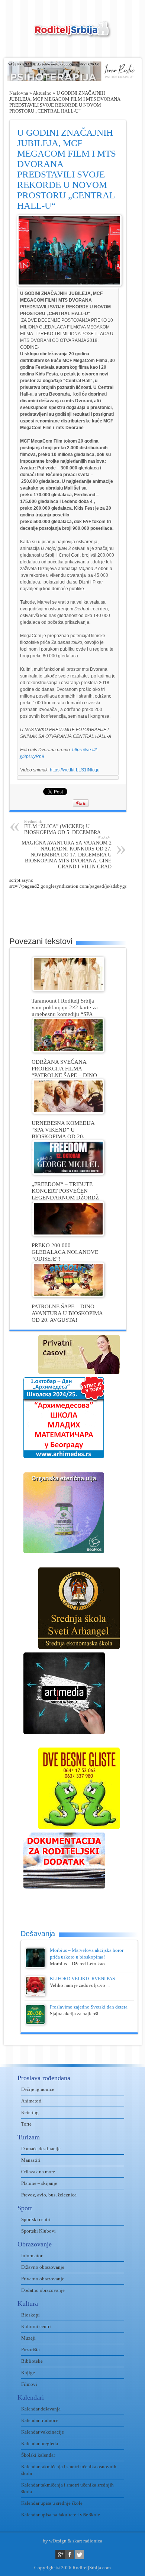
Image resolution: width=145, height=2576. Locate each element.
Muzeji (28, 2338)
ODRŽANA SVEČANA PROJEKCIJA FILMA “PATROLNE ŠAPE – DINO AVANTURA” (64, 1072)
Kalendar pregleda (40, 2443)
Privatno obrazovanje (43, 2279)
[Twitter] (79, 2555)
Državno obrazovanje (43, 2267)
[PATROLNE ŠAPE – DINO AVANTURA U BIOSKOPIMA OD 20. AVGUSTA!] (68, 1295)
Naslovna (19, 93)
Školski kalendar (38, 2455)
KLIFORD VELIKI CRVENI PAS (82, 1979)
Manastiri (31, 2160)
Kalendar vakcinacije (43, 2432)
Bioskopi (30, 2315)
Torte (26, 2124)
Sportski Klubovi (38, 2231)
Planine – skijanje (39, 2183)
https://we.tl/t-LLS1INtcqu (75, 770)
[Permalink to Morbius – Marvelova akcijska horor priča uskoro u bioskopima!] (35, 1966)
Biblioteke (32, 2361)
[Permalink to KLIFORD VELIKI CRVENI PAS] (35, 1995)
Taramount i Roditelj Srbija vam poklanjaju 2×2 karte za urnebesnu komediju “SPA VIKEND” (65, 1011)
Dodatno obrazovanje (43, 2290)
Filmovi (29, 2384)
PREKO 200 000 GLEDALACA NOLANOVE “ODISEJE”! (65, 1252)
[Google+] (60, 2555)
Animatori (31, 2101)
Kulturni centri (36, 2326)
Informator (32, 2256)
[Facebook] (70, 2555)
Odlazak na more (38, 2172)
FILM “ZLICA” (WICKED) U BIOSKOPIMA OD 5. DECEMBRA (62, 827)
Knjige (28, 2373)
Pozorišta (30, 2349)
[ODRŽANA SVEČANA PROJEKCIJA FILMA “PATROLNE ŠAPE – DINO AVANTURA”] (68, 1051)
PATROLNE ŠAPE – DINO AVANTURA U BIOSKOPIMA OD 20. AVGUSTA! (67, 1313)
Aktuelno (42, 93)
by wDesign (55, 2541)
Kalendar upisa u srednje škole (52, 2503)
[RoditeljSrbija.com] (72, 34)
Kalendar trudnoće (40, 2420)
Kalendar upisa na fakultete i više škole (61, 2515)
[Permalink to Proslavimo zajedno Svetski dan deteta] (35, 2023)
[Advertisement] (77, 908)
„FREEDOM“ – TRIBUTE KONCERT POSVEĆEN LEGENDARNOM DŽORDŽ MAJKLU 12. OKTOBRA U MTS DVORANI (65, 1197)
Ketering (30, 2112)
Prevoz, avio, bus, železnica (49, 2195)
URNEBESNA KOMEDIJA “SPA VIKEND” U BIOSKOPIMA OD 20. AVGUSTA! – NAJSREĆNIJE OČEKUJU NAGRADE (66, 1136)
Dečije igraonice (38, 2089)
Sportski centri (36, 2219)
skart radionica (87, 2541)
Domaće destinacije (41, 2149)
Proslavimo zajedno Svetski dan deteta (89, 2007)
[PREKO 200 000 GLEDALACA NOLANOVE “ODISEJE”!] (68, 1234)
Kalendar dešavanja (41, 2409)
